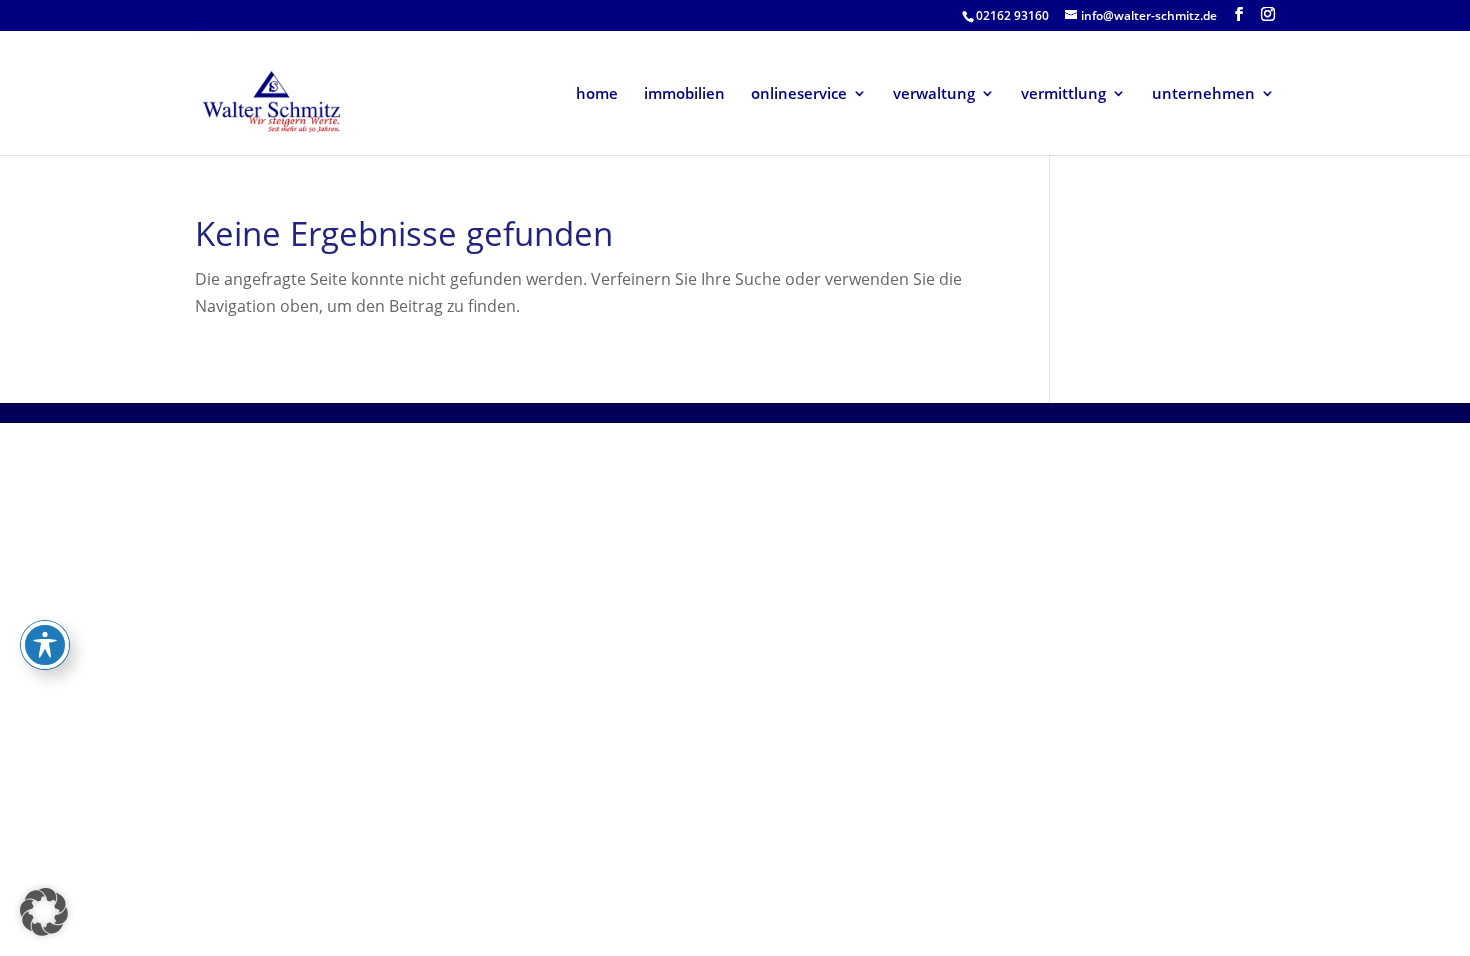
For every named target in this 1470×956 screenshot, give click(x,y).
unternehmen (1203, 94)
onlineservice (799, 94)
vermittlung (1063, 94)
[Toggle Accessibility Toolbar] (45, 645)
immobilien (684, 94)
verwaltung (934, 94)
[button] (44, 912)
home (597, 94)
